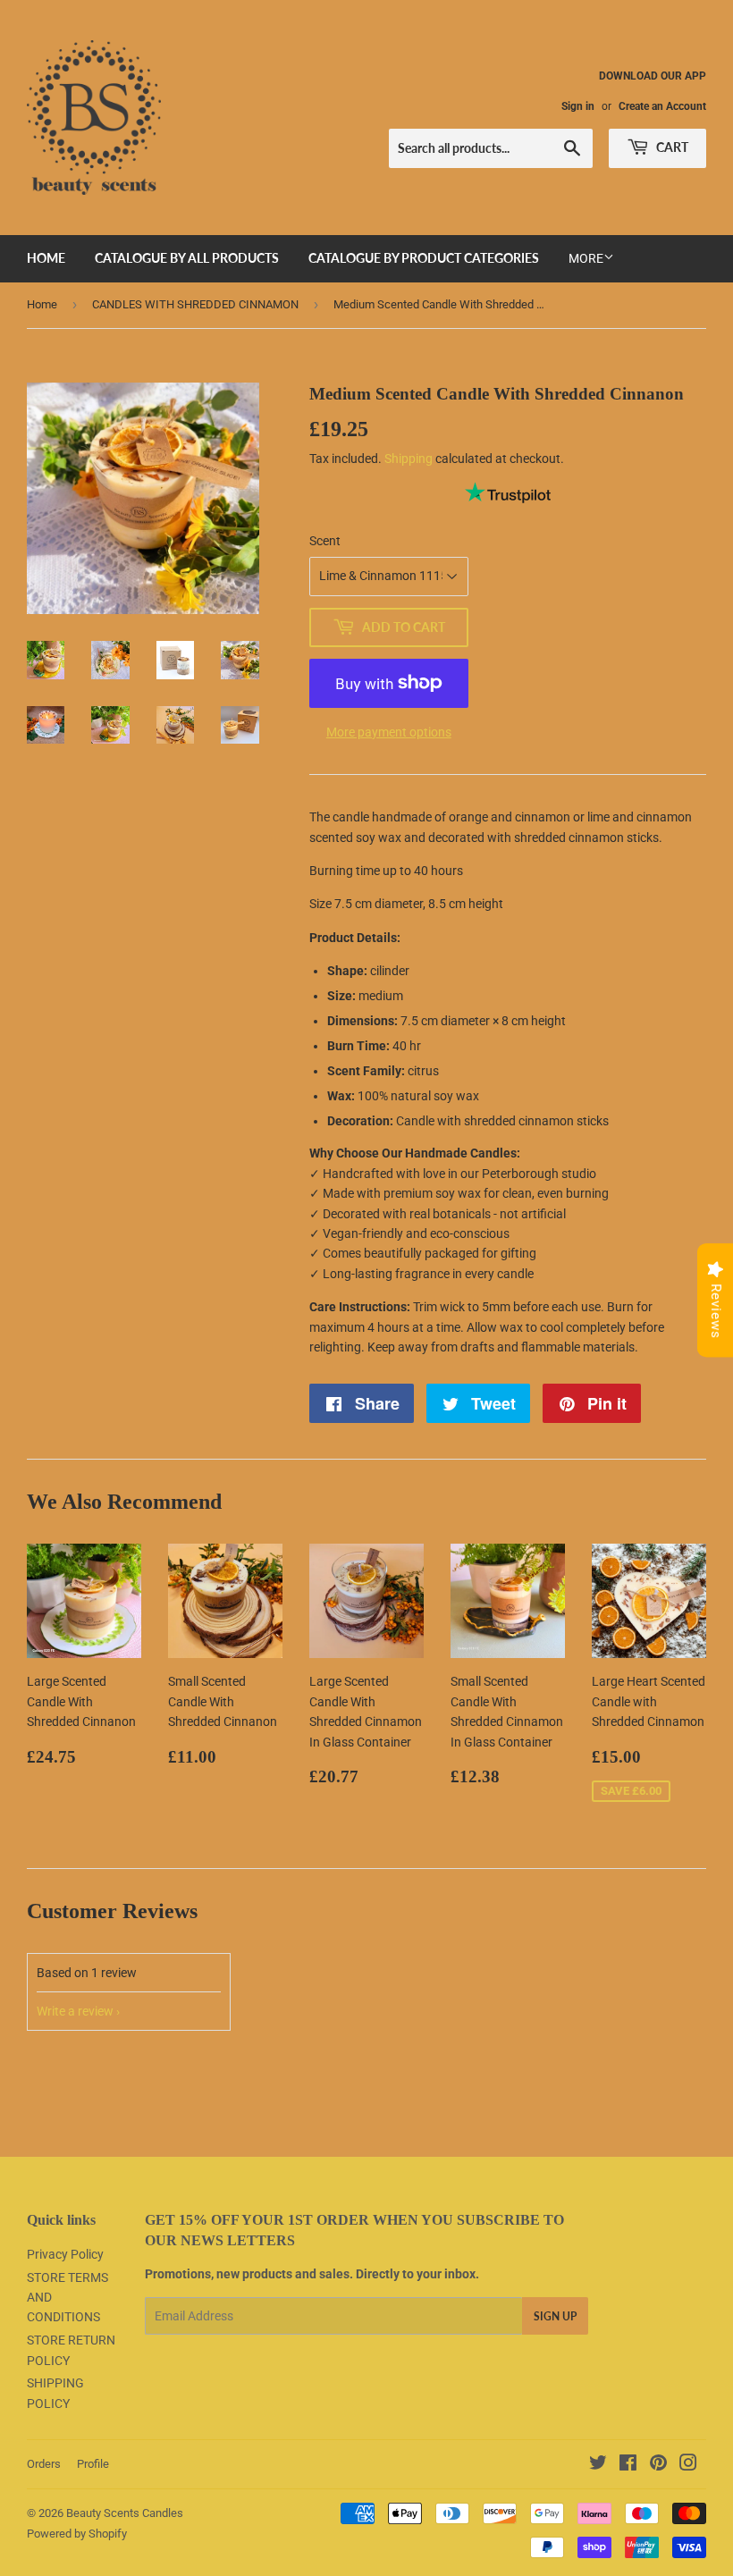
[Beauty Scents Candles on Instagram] (688, 2465)
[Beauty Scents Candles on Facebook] (628, 2465)
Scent (325, 541)
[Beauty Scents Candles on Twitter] (598, 2465)
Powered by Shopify (77, 2534)
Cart (671, 147)
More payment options (389, 732)
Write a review (75, 2011)
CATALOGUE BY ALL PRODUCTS (187, 258)
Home (42, 304)
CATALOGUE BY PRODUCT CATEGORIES (424, 258)
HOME (46, 258)
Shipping (409, 459)
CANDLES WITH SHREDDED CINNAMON (195, 304)
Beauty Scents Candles (125, 2513)
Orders (44, 2464)
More (586, 258)
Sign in (578, 106)
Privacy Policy (65, 2254)
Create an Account (662, 106)
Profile (93, 2464)
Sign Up (555, 2316)
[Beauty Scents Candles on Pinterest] (658, 2465)
